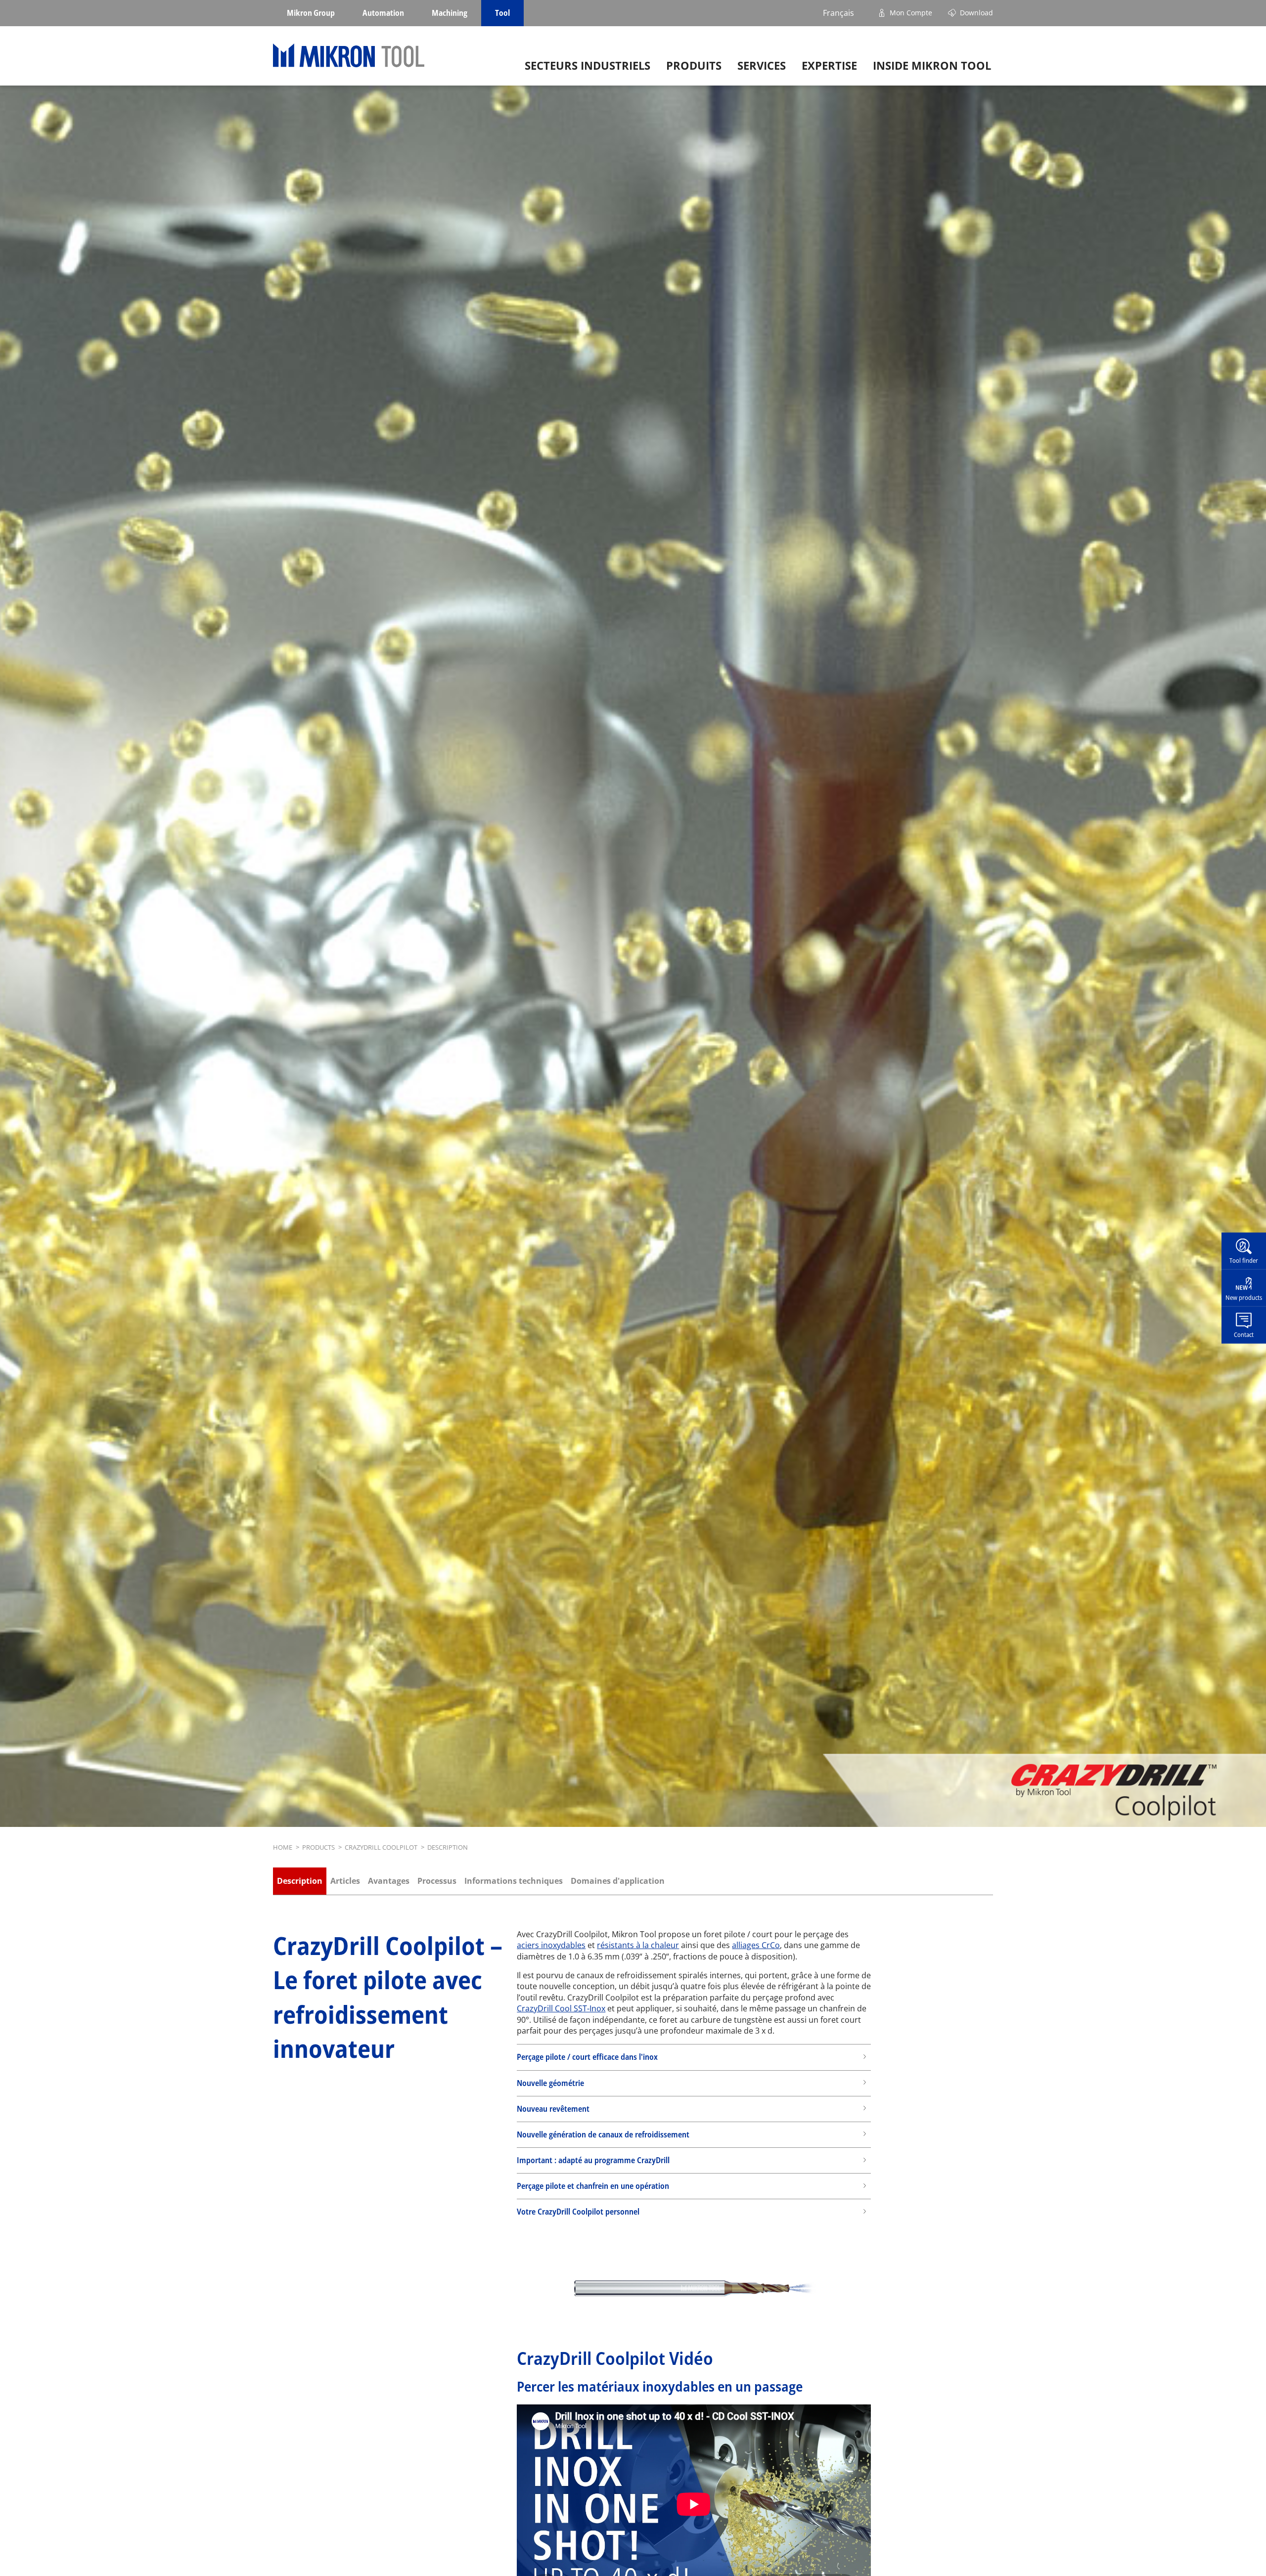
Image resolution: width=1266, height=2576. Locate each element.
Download (976, 13)
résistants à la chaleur (638, 1945)
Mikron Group (311, 13)
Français (838, 13)
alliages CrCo (756, 1945)
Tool (502, 13)
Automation (383, 13)
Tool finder (1244, 1260)
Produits (694, 66)
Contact (1244, 1334)
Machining (450, 13)
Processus (437, 1881)
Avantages (389, 1881)
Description (300, 1881)
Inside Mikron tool (932, 66)
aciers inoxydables (551, 1945)
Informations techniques (514, 1881)
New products (1244, 1297)
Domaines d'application (618, 1881)
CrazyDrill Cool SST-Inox (561, 2008)
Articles (345, 1881)
